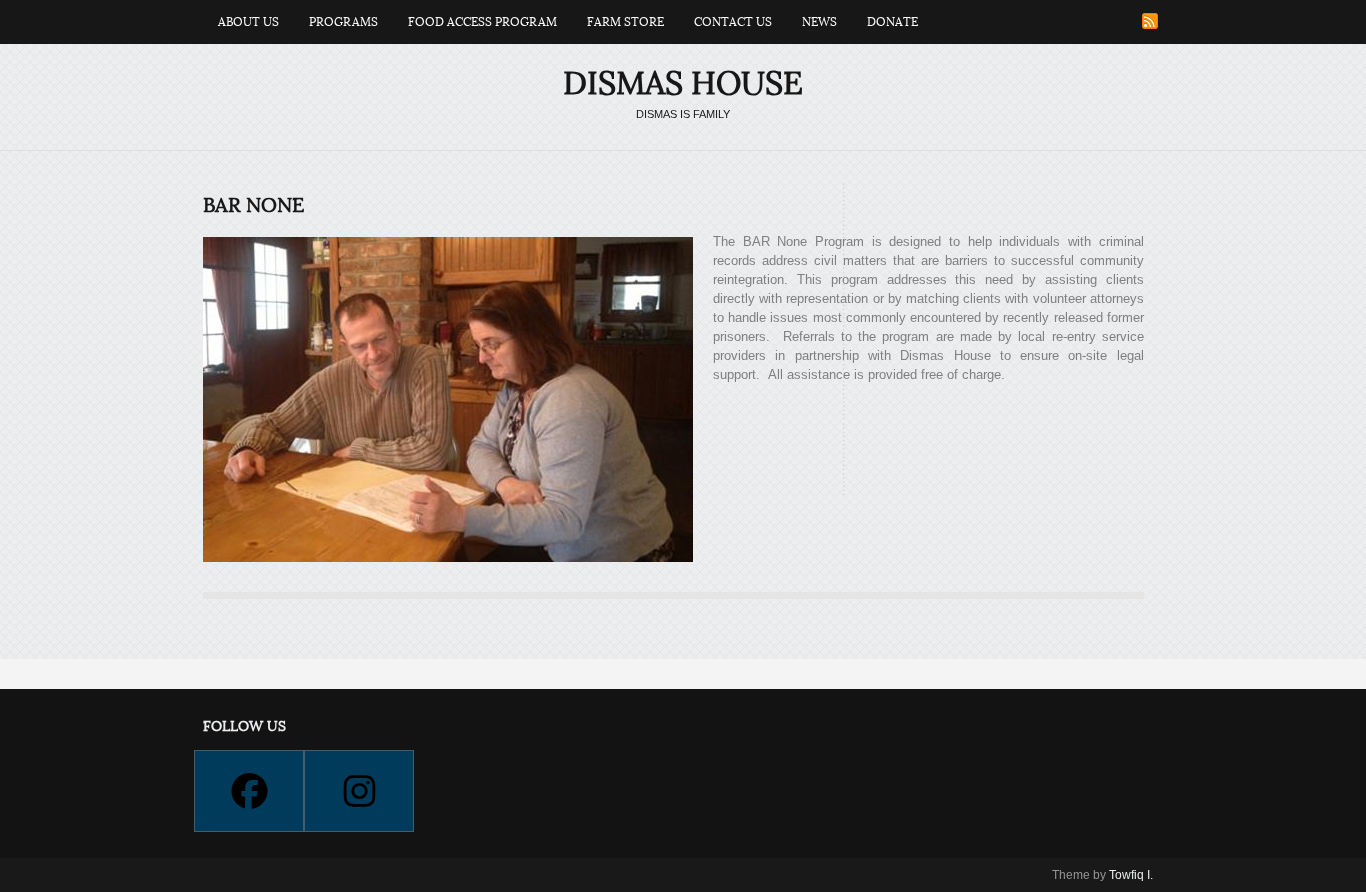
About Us (248, 22)
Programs (343, 22)
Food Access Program (482, 22)
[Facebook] (248, 791)
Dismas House (683, 83)
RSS (1150, 21)
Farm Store (625, 22)
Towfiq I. (1131, 875)
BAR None (253, 206)
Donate (892, 22)
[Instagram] (358, 791)
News (819, 22)
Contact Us (733, 22)
